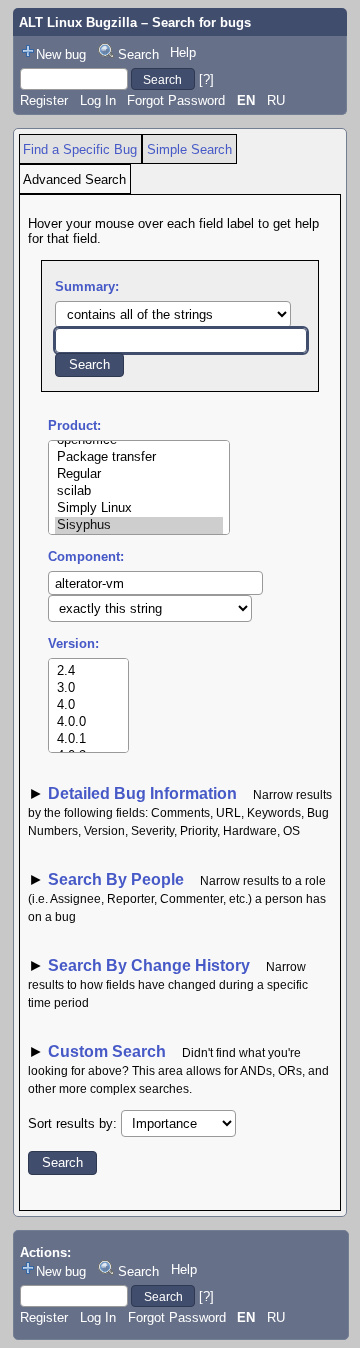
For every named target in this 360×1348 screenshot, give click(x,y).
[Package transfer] (138, 457)
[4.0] (88, 705)
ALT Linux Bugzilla (78, 22)
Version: (73, 643)
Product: (74, 425)
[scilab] (138, 491)
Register (44, 100)
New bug (61, 54)
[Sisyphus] (138, 525)
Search (138, 54)
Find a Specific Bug (80, 149)
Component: (86, 556)
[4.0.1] (88, 739)
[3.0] (88, 688)
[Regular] (138, 474)
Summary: (87, 286)
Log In (98, 100)
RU (276, 100)
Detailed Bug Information (144, 793)
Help (183, 52)
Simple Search (189, 149)
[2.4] (88, 671)
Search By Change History (149, 965)
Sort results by (70, 1123)
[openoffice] (138, 440)
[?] (206, 79)
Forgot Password (176, 100)
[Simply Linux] (138, 508)
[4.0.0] (88, 722)
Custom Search (107, 1051)
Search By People (116, 879)
